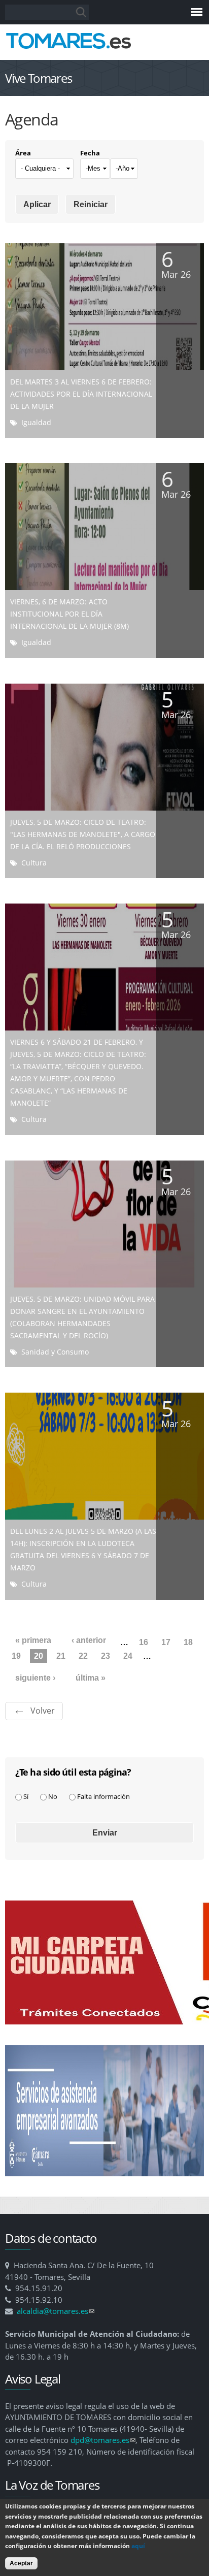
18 (188, 1642)
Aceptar (21, 2563)
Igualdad (36, 422)
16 (144, 1642)
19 (16, 1656)
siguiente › (35, 1678)
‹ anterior (89, 1640)
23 (106, 1656)
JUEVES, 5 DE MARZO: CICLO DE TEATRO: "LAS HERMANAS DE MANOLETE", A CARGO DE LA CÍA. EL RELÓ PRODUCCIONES (83, 834)
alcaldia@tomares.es (56, 2311)
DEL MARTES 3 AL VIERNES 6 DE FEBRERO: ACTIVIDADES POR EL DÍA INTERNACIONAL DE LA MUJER (81, 394)
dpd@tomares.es (103, 2440)
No (53, 1796)
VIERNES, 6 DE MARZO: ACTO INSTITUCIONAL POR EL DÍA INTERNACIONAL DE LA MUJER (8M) (69, 614)
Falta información (103, 1796)
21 (61, 1656)
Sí (26, 1796)
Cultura (34, 863)
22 (83, 1656)
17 (166, 1642)
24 (128, 1656)
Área (23, 153)
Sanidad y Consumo (55, 1352)
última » (91, 1678)
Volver (43, 1711)
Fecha (90, 153)
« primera (33, 1640)
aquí (138, 2546)
